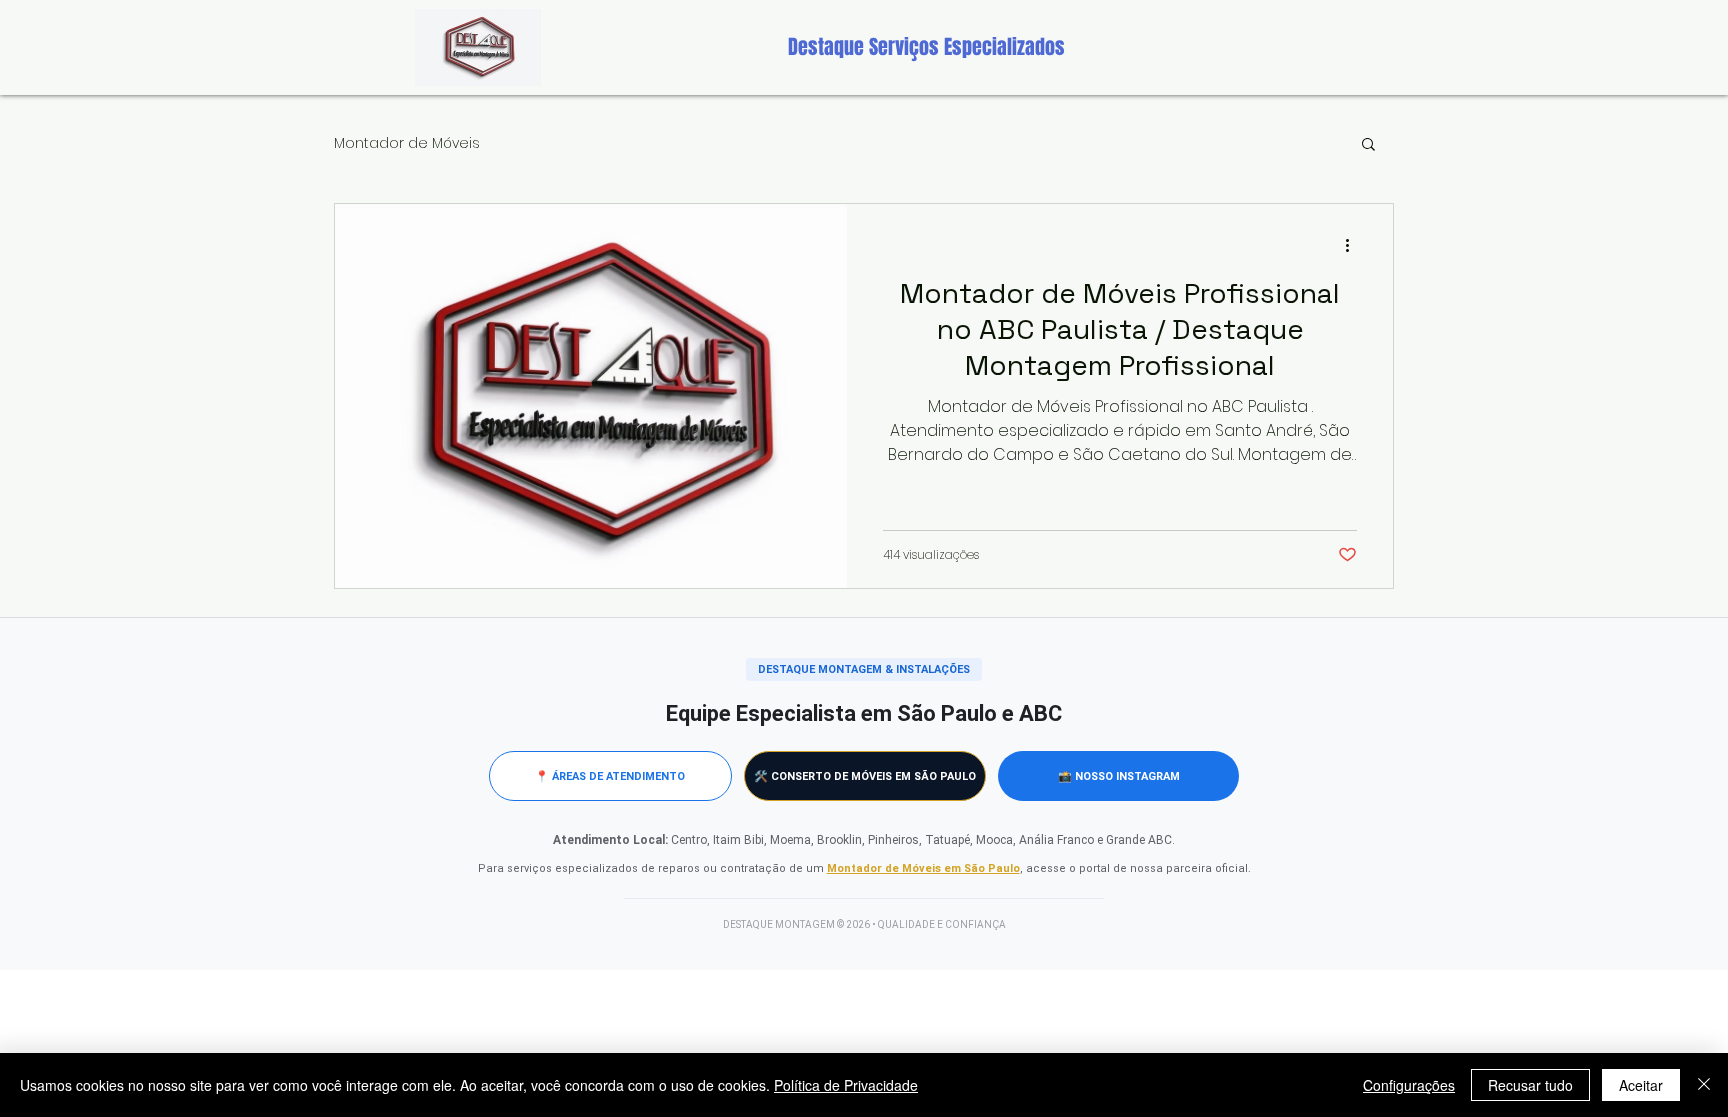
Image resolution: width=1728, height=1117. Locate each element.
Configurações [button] (1409, 1085)
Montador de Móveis (407, 143)
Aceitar (1641, 1085)
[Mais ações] (1354, 245)
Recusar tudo (1530, 1085)
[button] (1368, 145)
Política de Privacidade (846, 1085)
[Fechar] (1704, 1085)
